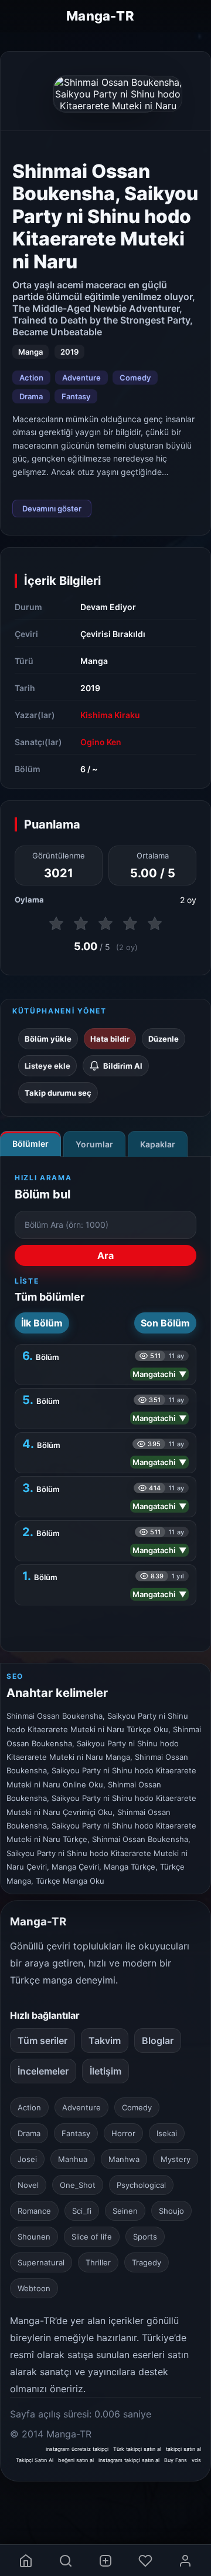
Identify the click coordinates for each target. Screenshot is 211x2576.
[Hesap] (185, 2560)
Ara (105, 1255)
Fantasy (76, 396)
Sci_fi (82, 2211)
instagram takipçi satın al (129, 2460)
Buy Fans (176, 2460)
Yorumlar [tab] (94, 1144)
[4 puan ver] (130, 924)
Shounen (34, 2237)
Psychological (141, 2185)
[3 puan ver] (105, 924)
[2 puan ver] (81, 924)
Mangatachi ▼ (159, 1374)
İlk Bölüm (42, 1323)
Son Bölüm (165, 1323)
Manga (94, 661)
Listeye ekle (47, 1066)
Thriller (98, 2262)
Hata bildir (110, 1039)
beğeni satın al (76, 2460)
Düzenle (164, 1039)
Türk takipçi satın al (137, 2449)
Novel (28, 2185)
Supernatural (41, 2262)
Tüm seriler (42, 2040)
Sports (145, 2237)
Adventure (81, 378)
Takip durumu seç (58, 1093)
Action (31, 378)
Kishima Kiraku (110, 715)
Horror (123, 2133)
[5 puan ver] (155, 924)
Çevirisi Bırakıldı (113, 634)
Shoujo (171, 2211)
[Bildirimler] (145, 2560)
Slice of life (92, 2237)
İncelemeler (43, 2071)
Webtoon (34, 2288)
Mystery (176, 2159)
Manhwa (124, 2159)
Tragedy (147, 2262)
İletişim (105, 2071)
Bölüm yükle (48, 1039)
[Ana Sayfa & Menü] (26, 2560)
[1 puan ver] (56, 924)
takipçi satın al (183, 2449)
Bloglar (158, 2040)
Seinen (125, 2211)
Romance (34, 2211)
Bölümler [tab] (30, 1144)
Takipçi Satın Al (35, 2460)
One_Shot (78, 2185)
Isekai (167, 2133)
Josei (27, 2159)
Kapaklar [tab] (158, 1144)
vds (196, 2460)
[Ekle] (105, 2560)
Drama (31, 396)
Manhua (73, 2159)
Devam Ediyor (108, 607)
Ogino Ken (101, 742)
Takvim (105, 2040)
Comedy (135, 378)
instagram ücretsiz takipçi (77, 2449)
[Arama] (66, 2560)
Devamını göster (52, 509)
